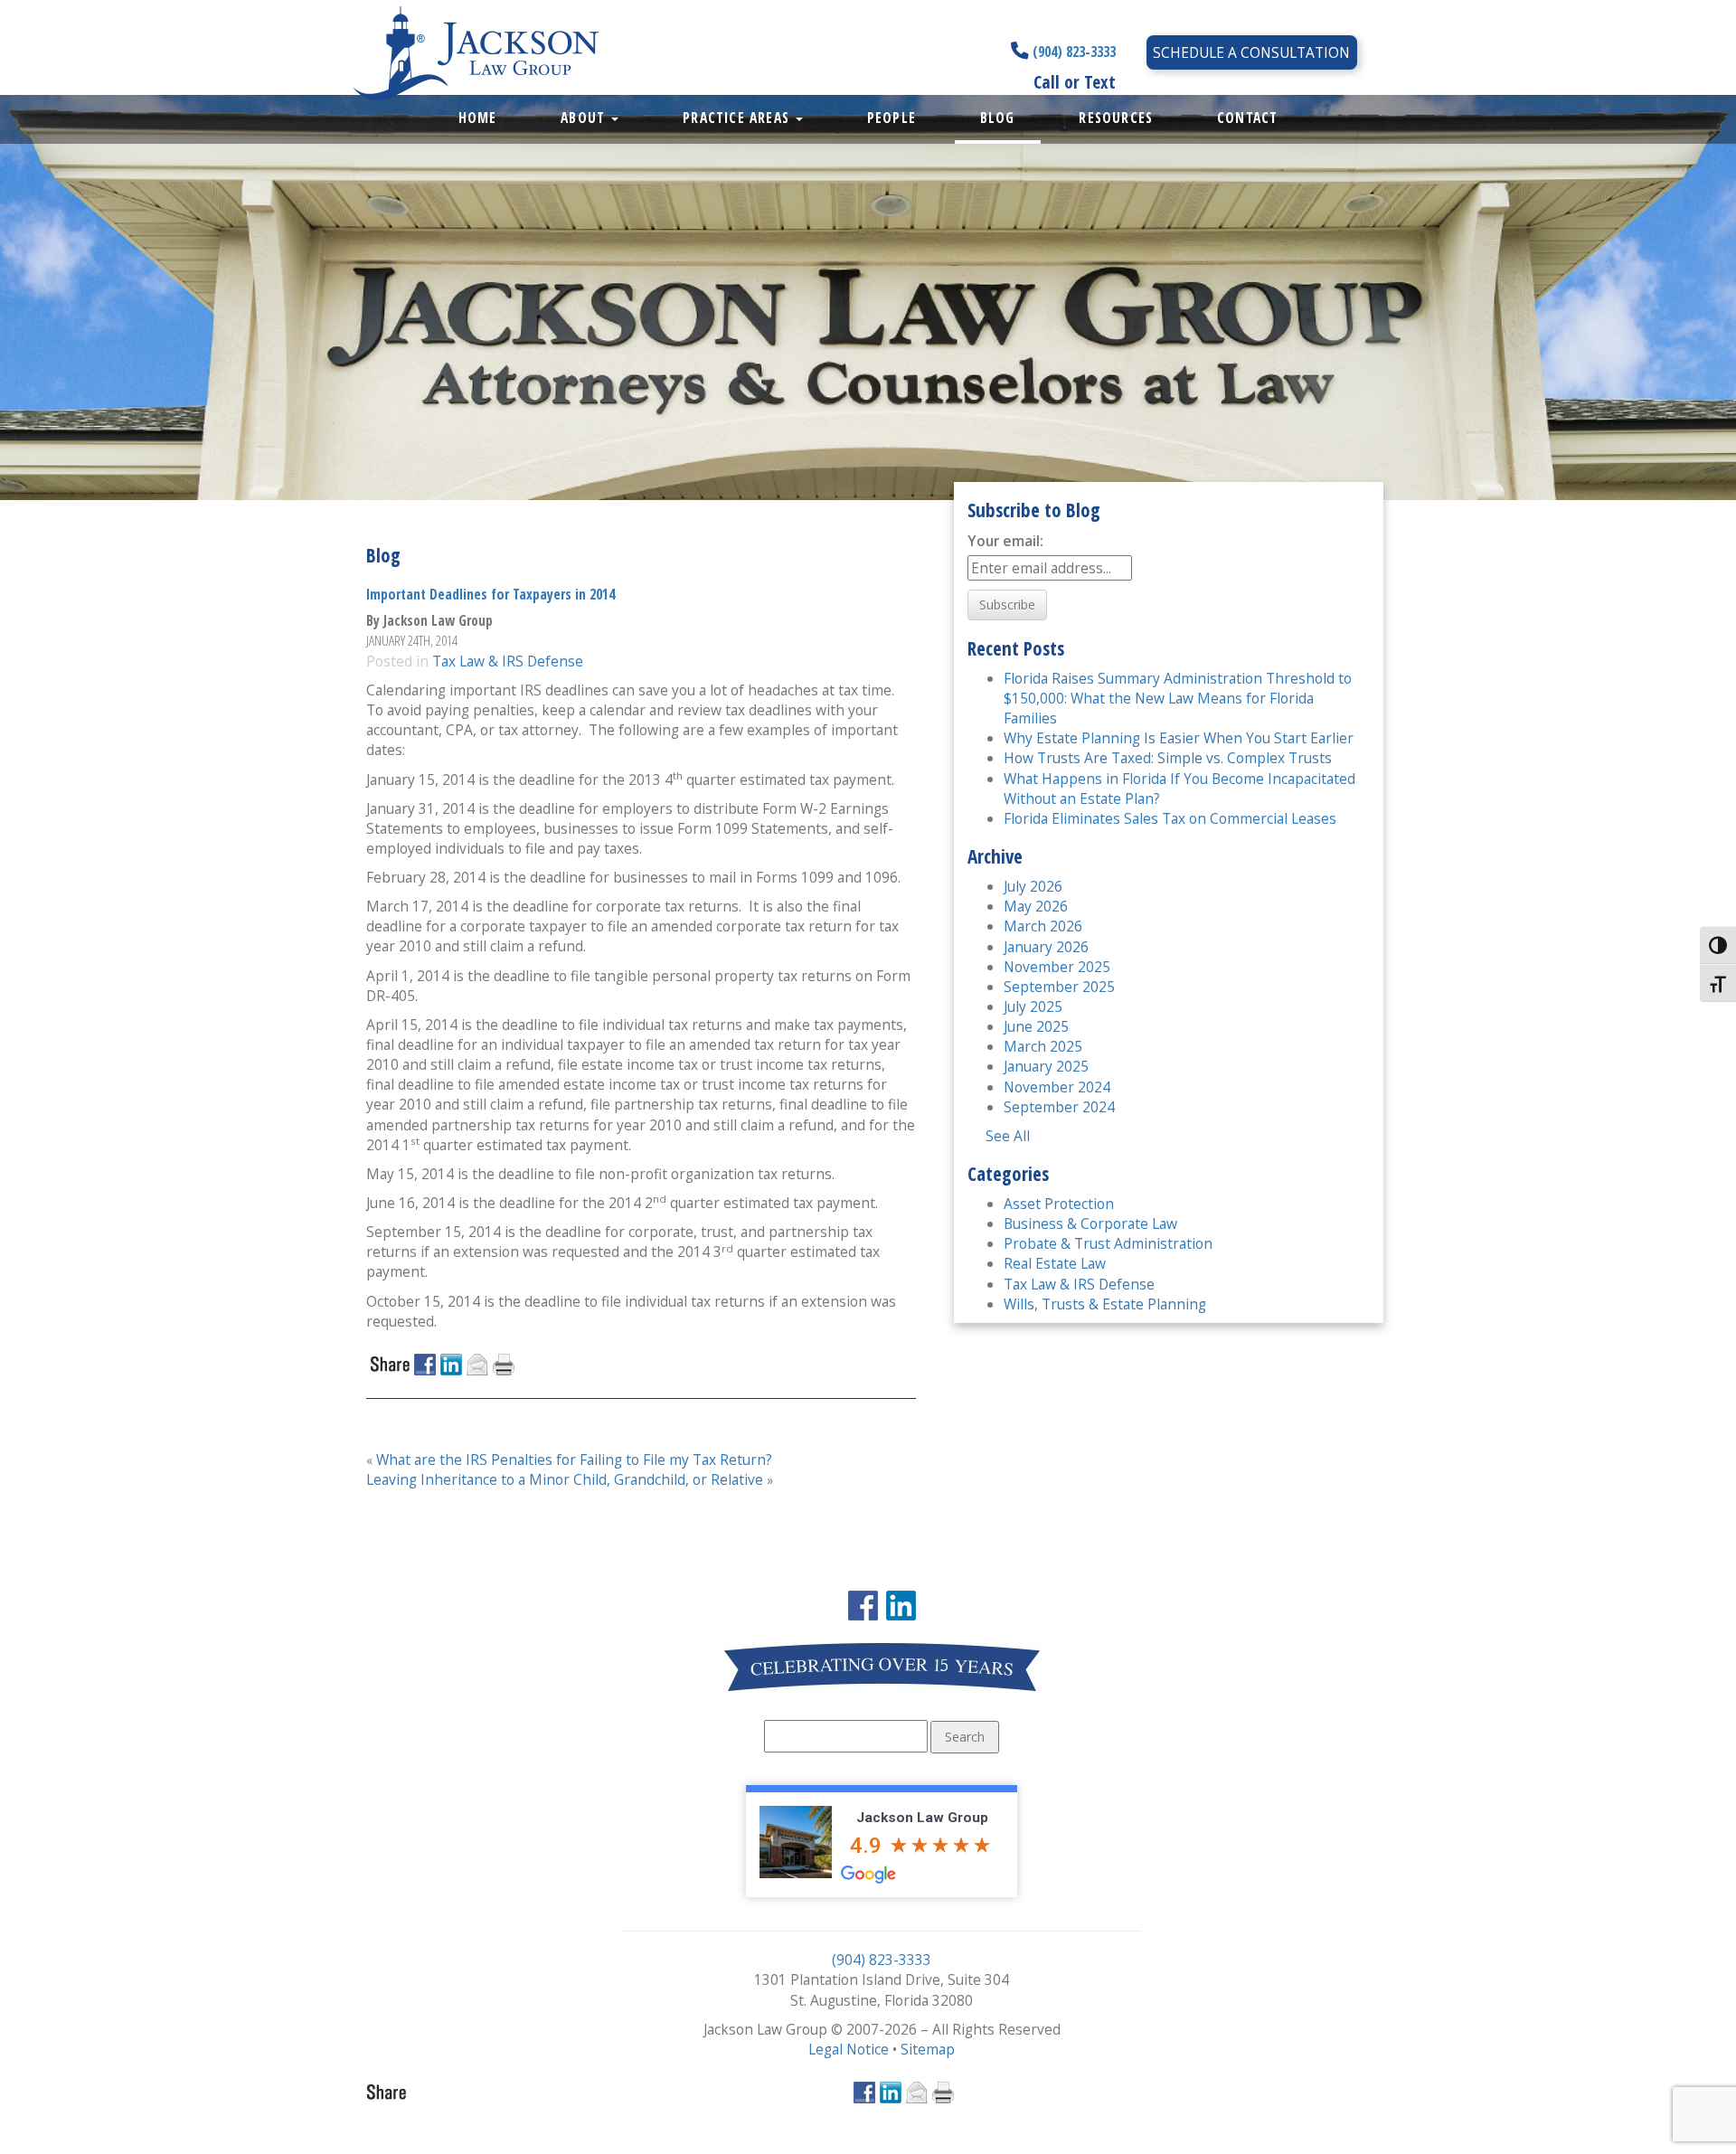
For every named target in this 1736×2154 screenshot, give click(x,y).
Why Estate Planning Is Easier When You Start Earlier (1179, 738)
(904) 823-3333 (1072, 52)
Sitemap (928, 2049)
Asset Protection (1059, 1204)
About (585, 118)
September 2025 (1059, 987)
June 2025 (1036, 1026)
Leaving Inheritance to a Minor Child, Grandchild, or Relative (565, 1479)
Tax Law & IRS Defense (508, 661)
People (892, 118)
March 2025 (1043, 1046)
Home (478, 118)
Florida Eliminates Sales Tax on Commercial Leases (1170, 818)
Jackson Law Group (922, 1818)
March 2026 (1043, 926)
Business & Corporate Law (1090, 1223)
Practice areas (738, 118)
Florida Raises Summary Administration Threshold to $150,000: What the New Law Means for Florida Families (1178, 698)
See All (1008, 1136)
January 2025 (1046, 1066)
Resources (1116, 118)
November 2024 (1057, 1087)
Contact (1247, 118)
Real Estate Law (1055, 1263)
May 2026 (1036, 906)
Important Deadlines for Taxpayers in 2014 (491, 594)
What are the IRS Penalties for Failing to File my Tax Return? (574, 1460)
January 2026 (1046, 947)
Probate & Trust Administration (1108, 1243)
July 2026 (1033, 886)
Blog (998, 118)
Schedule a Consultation (1251, 52)
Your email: (1005, 541)
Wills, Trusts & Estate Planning (1105, 1304)
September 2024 (1059, 1107)
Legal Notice (849, 2049)
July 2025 (1033, 1006)
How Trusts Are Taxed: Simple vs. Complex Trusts (1168, 758)
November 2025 (1057, 967)
